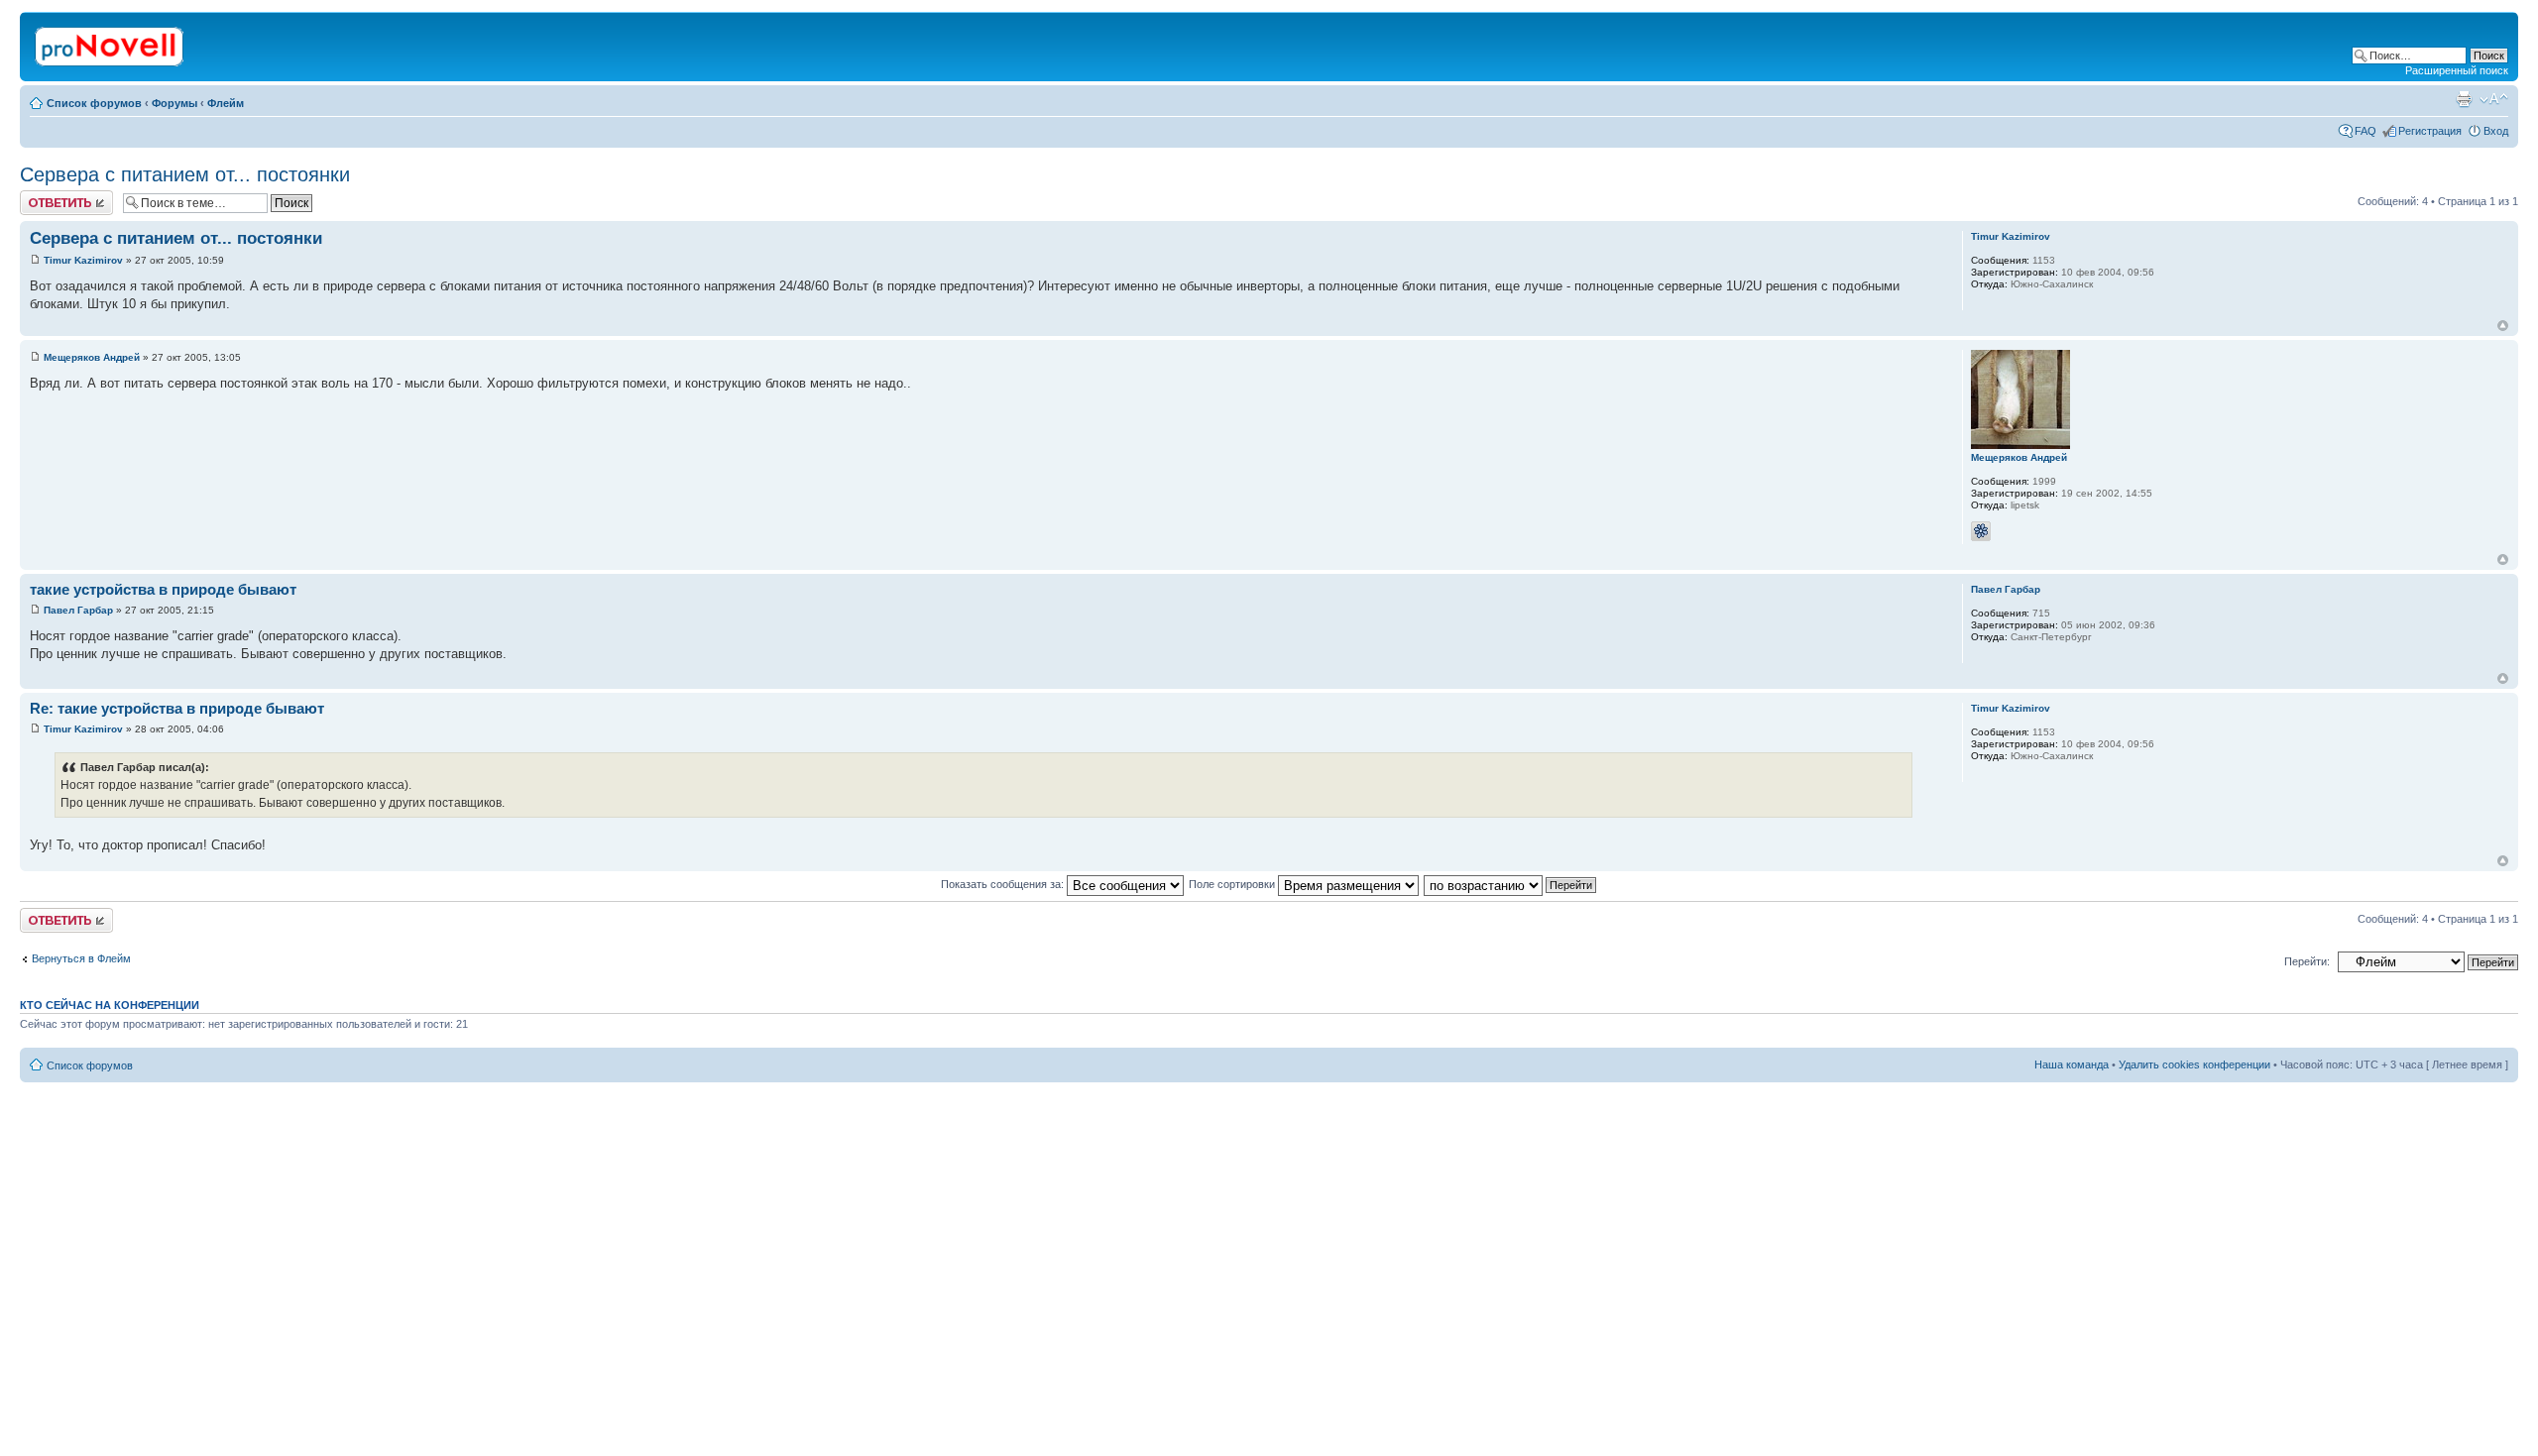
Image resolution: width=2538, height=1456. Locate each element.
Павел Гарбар (78, 610)
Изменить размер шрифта (2494, 99)
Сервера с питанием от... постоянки (185, 174)
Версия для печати (2464, 99)
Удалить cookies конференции (2194, 1064)
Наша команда (2072, 1064)
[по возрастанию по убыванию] (1511, 884)
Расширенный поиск (2457, 70)
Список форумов (94, 103)
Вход (2496, 131)
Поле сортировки (1233, 884)
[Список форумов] (111, 43)
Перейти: (2307, 961)
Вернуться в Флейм (81, 958)
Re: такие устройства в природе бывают (177, 708)
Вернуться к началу (2503, 326)
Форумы (174, 103)
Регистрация (2430, 131)
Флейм (226, 103)
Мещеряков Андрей (92, 357)
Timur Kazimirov (83, 260)
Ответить (44, 196)
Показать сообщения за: (1004, 884)
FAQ (2365, 131)
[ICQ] (1981, 531)
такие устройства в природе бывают (163, 589)
